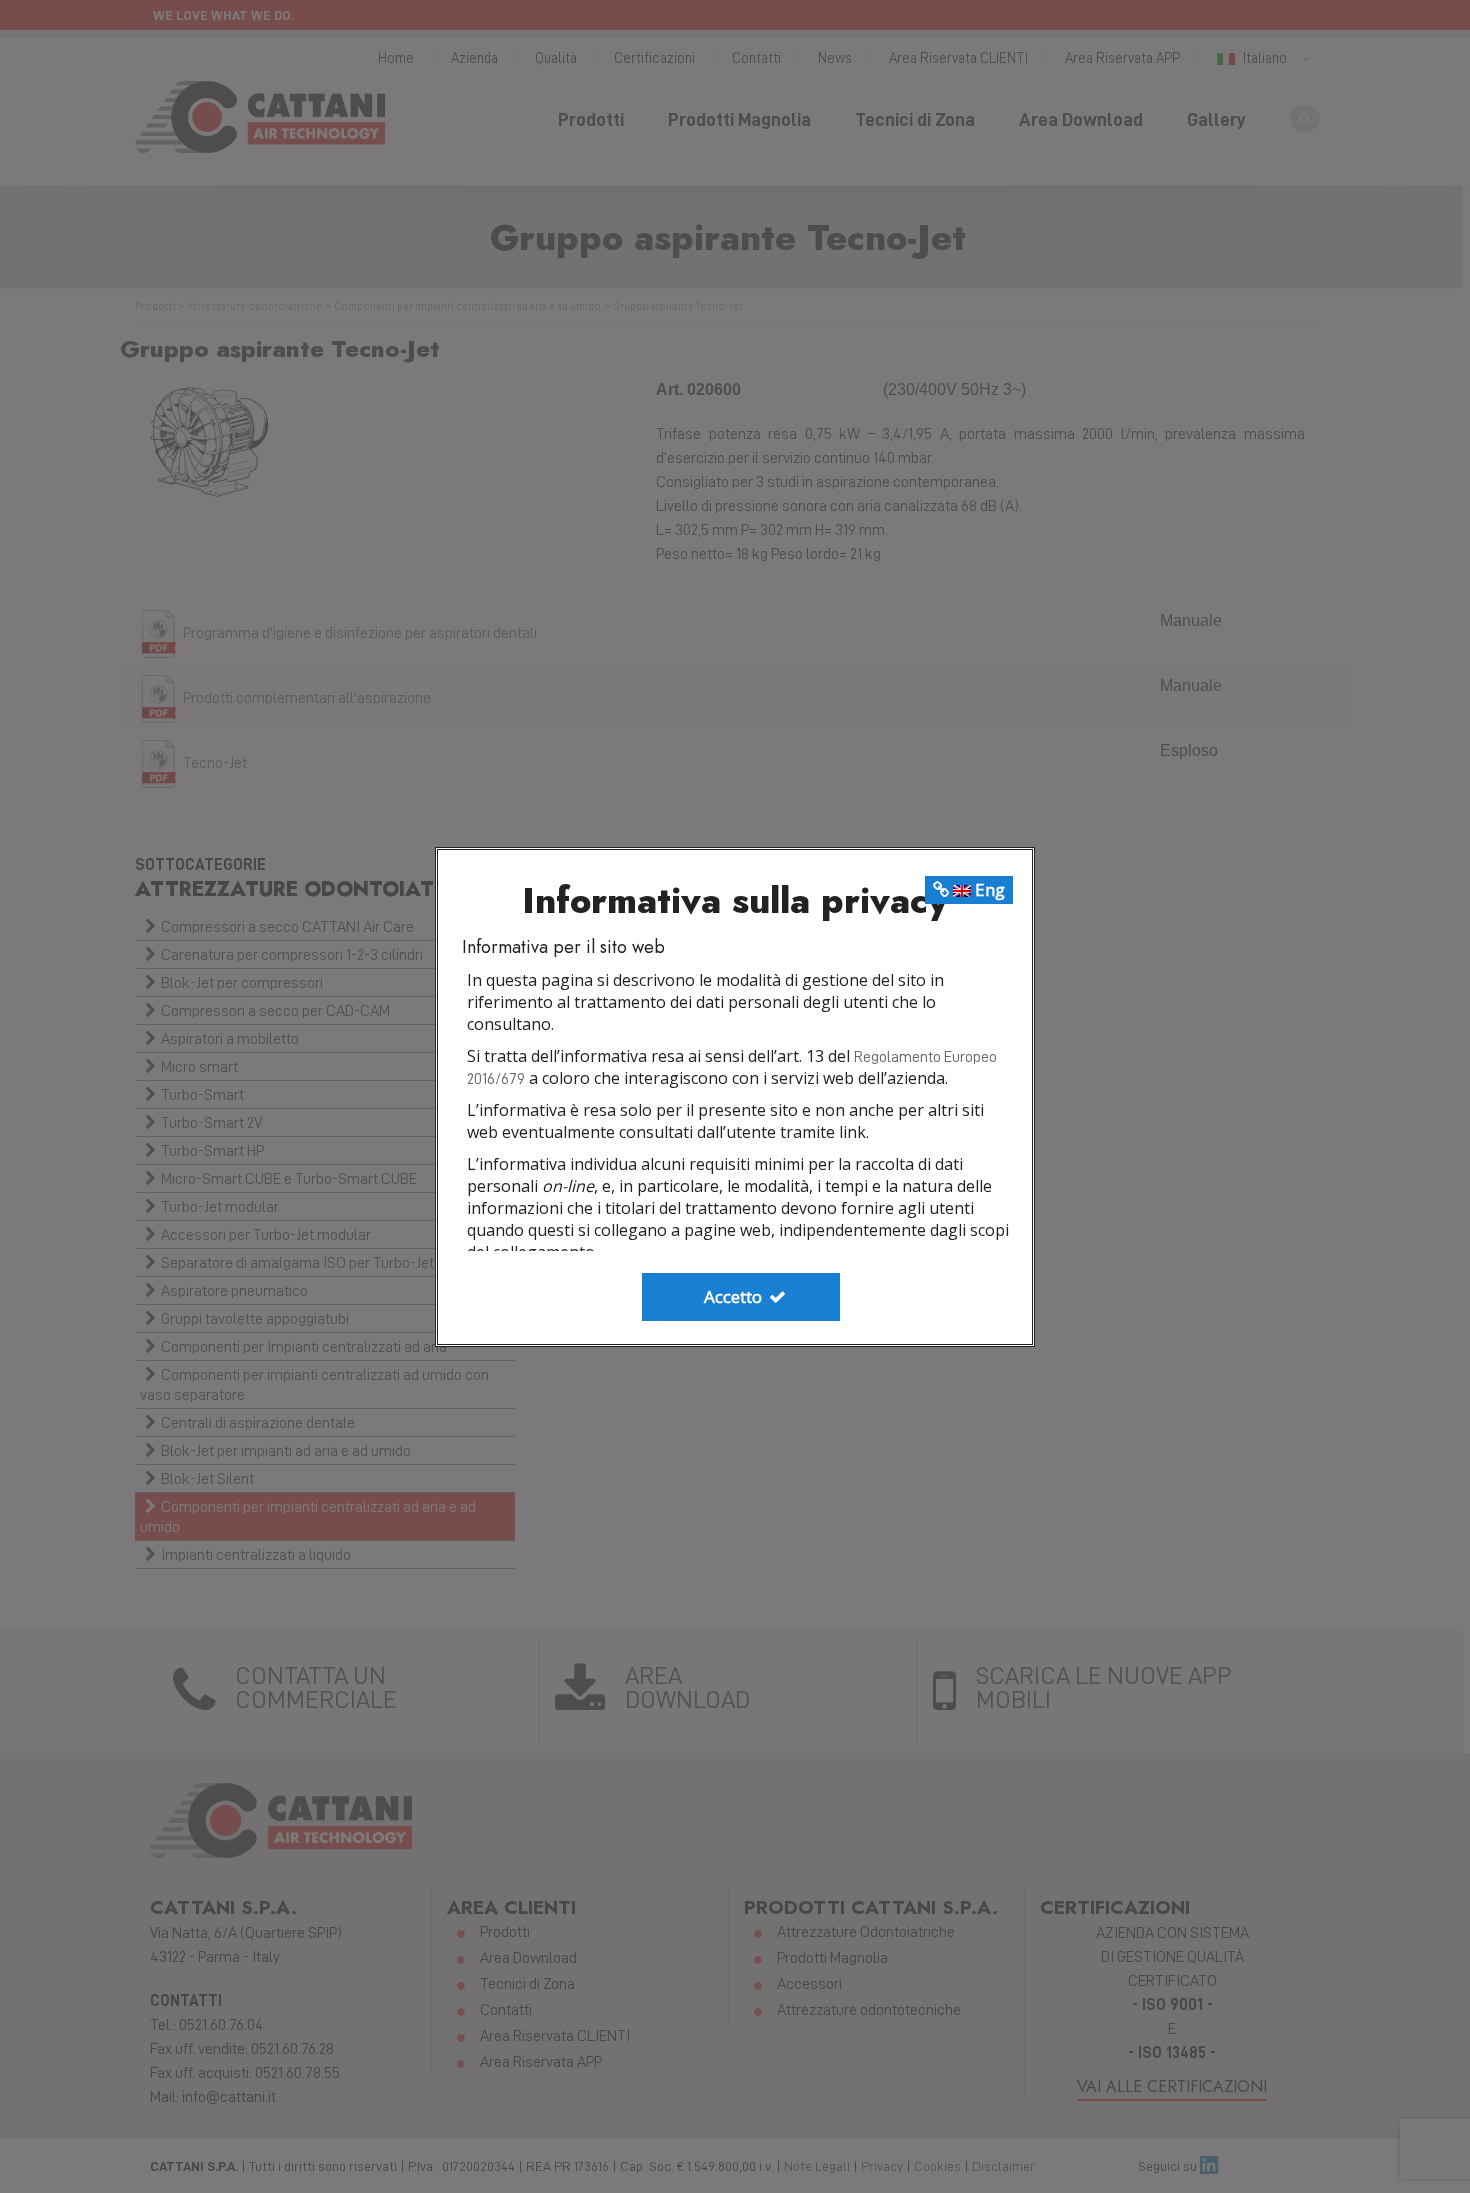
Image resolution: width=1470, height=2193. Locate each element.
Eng (988, 889)
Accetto (735, 1296)
